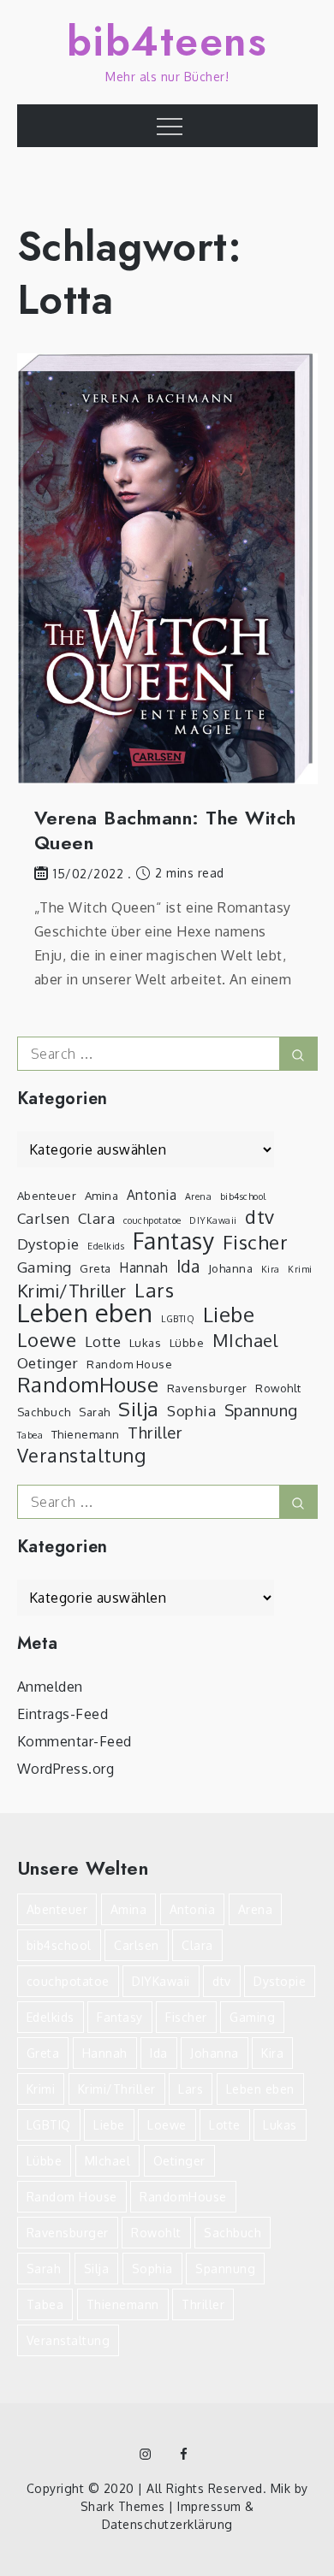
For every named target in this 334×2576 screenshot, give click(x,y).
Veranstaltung (82, 1456)
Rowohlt (278, 1388)
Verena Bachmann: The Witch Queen (165, 830)
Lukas (146, 1342)
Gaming (45, 1267)
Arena (199, 1196)
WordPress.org (66, 1769)
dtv (260, 1217)
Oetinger (48, 1363)
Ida (188, 1267)
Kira (271, 1269)
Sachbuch (44, 1412)
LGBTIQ (178, 1319)
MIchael (245, 1340)
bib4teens (167, 41)
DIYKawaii (213, 1220)
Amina (102, 1195)
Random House (129, 1364)
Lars (154, 1290)
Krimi (300, 1269)
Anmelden (50, 1687)
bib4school (243, 1196)
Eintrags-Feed (63, 1714)
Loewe (47, 1339)
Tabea (30, 1435)
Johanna (231, 1268)
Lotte (103, 1341)
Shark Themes (125, 2506)
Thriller (155, 1432)
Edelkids (106, 1246)
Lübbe (187, 1342)
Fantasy (174, 1241)
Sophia (191, 1411)
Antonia (152, 1195)
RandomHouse (88, 1385)
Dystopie (48, 1244)
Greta (95, 1268)
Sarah (95, 1412)
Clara (97, 1218)
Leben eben (85, 1313)
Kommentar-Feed (75, 1741)
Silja (139, 1409)
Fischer (256, 1242)
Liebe (229, 1315)
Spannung (261, 1410)
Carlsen (44, 1218)
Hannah (143, 1267)
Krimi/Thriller (72, 1291)
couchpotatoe (152, 1220)
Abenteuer (47, 1195)
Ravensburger (207, 1388)
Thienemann (86, 1434)
